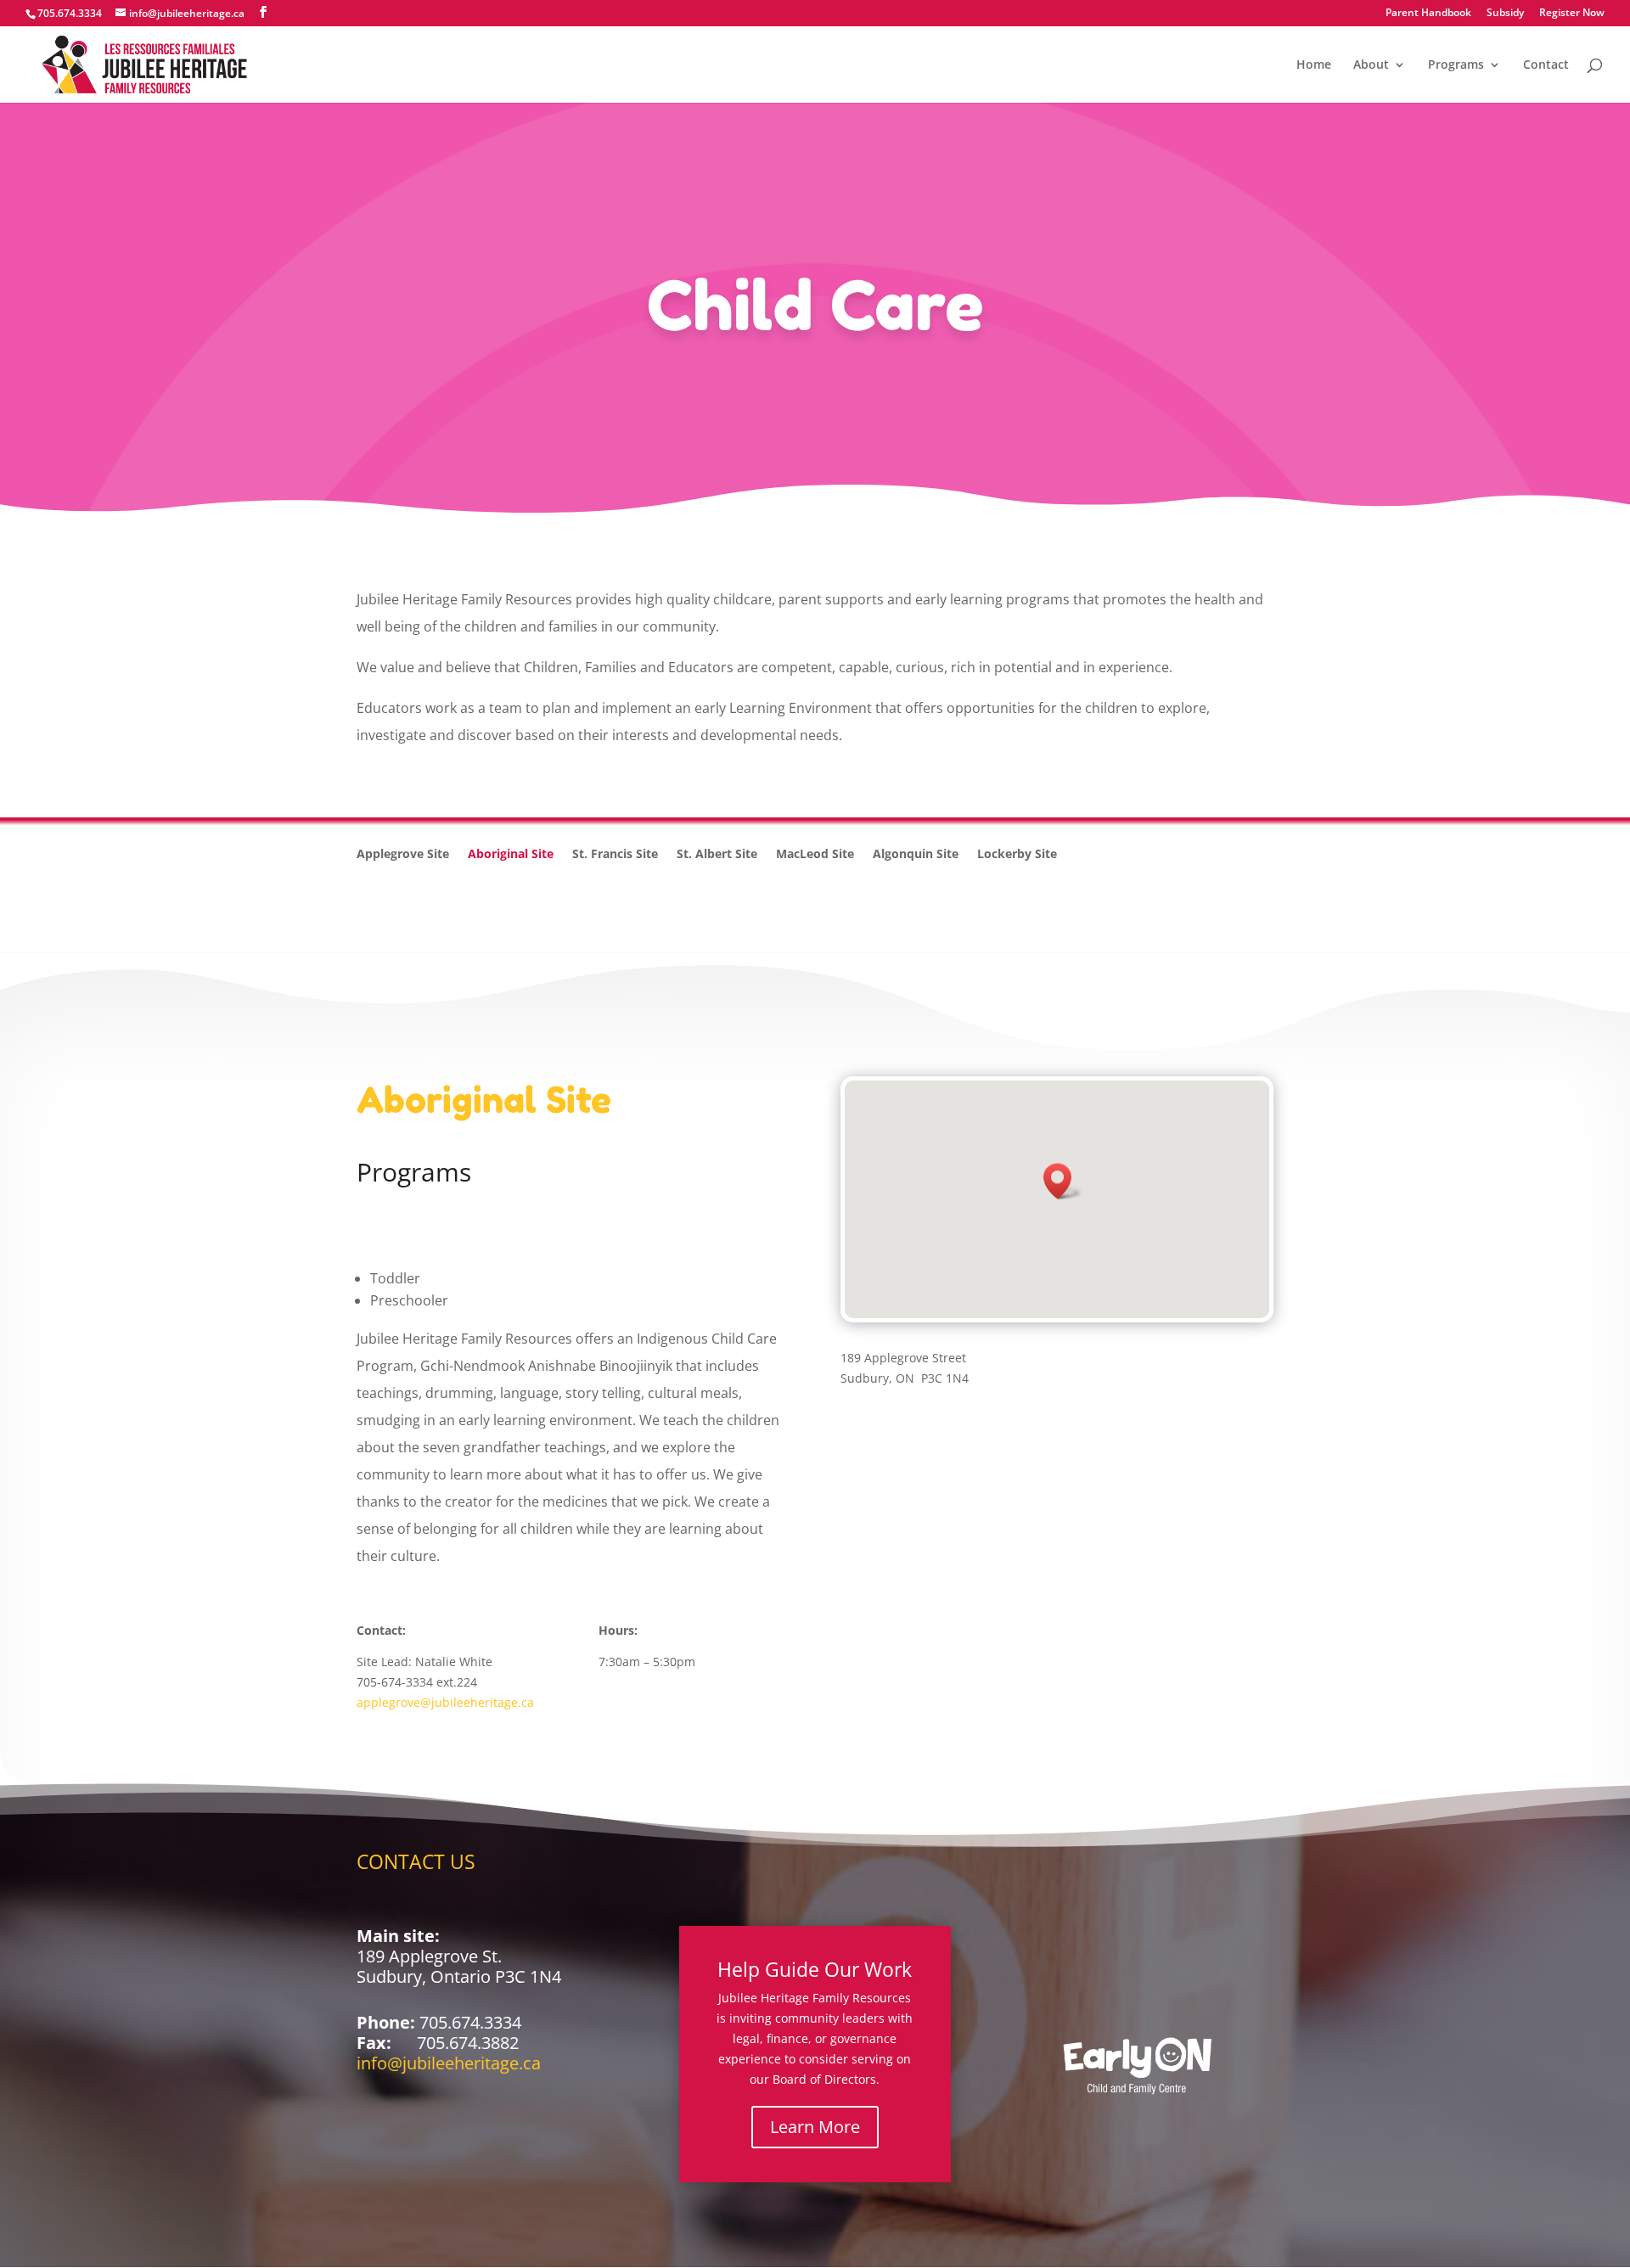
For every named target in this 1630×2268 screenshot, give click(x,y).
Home (1314, 65)
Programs (1456, 65)
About (1371, 65)
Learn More (815, 2127)
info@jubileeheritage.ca (449, 2063)
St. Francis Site (615, 855)
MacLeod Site (815, 855)
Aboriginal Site (511, 855)
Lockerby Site (1017, 855)
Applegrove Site (403, 855)
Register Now (1572, 14)
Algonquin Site (916, 855)
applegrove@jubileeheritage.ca (445, 1702)
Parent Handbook (1428, 14)
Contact (1546, 65)
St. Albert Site (717, 855)
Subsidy (1505, 14)
